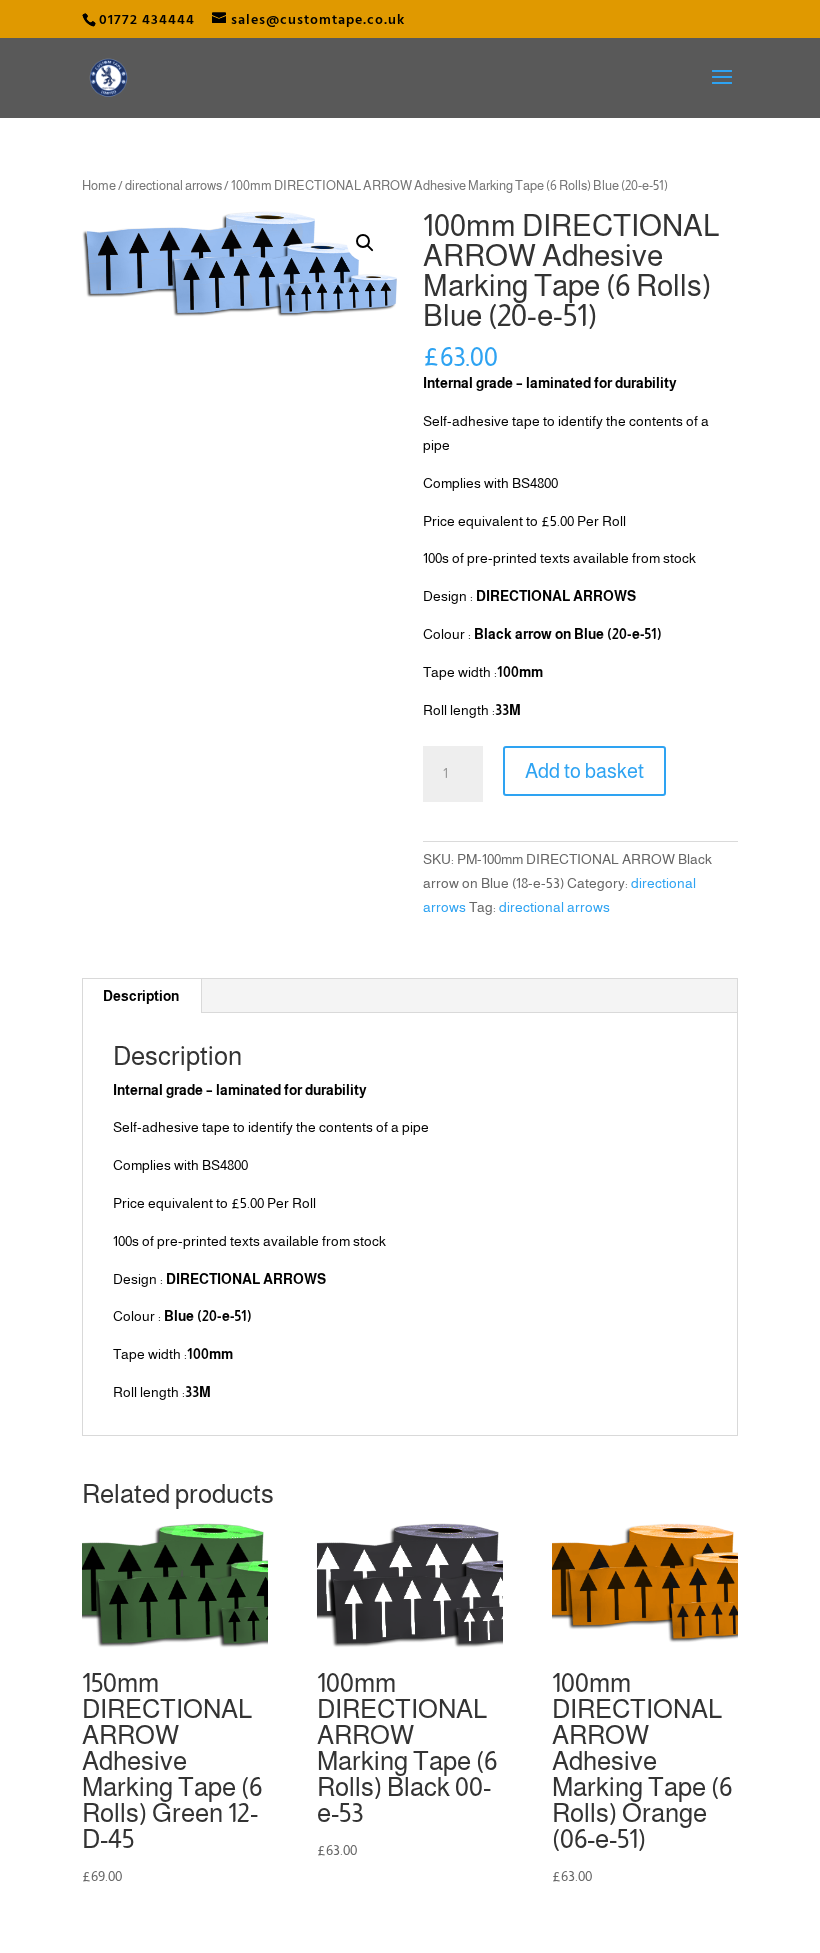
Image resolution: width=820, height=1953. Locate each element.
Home (99, 185)
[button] (365, 243)
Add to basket (584, 771)
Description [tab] (141, 996)
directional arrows (173, 185)
